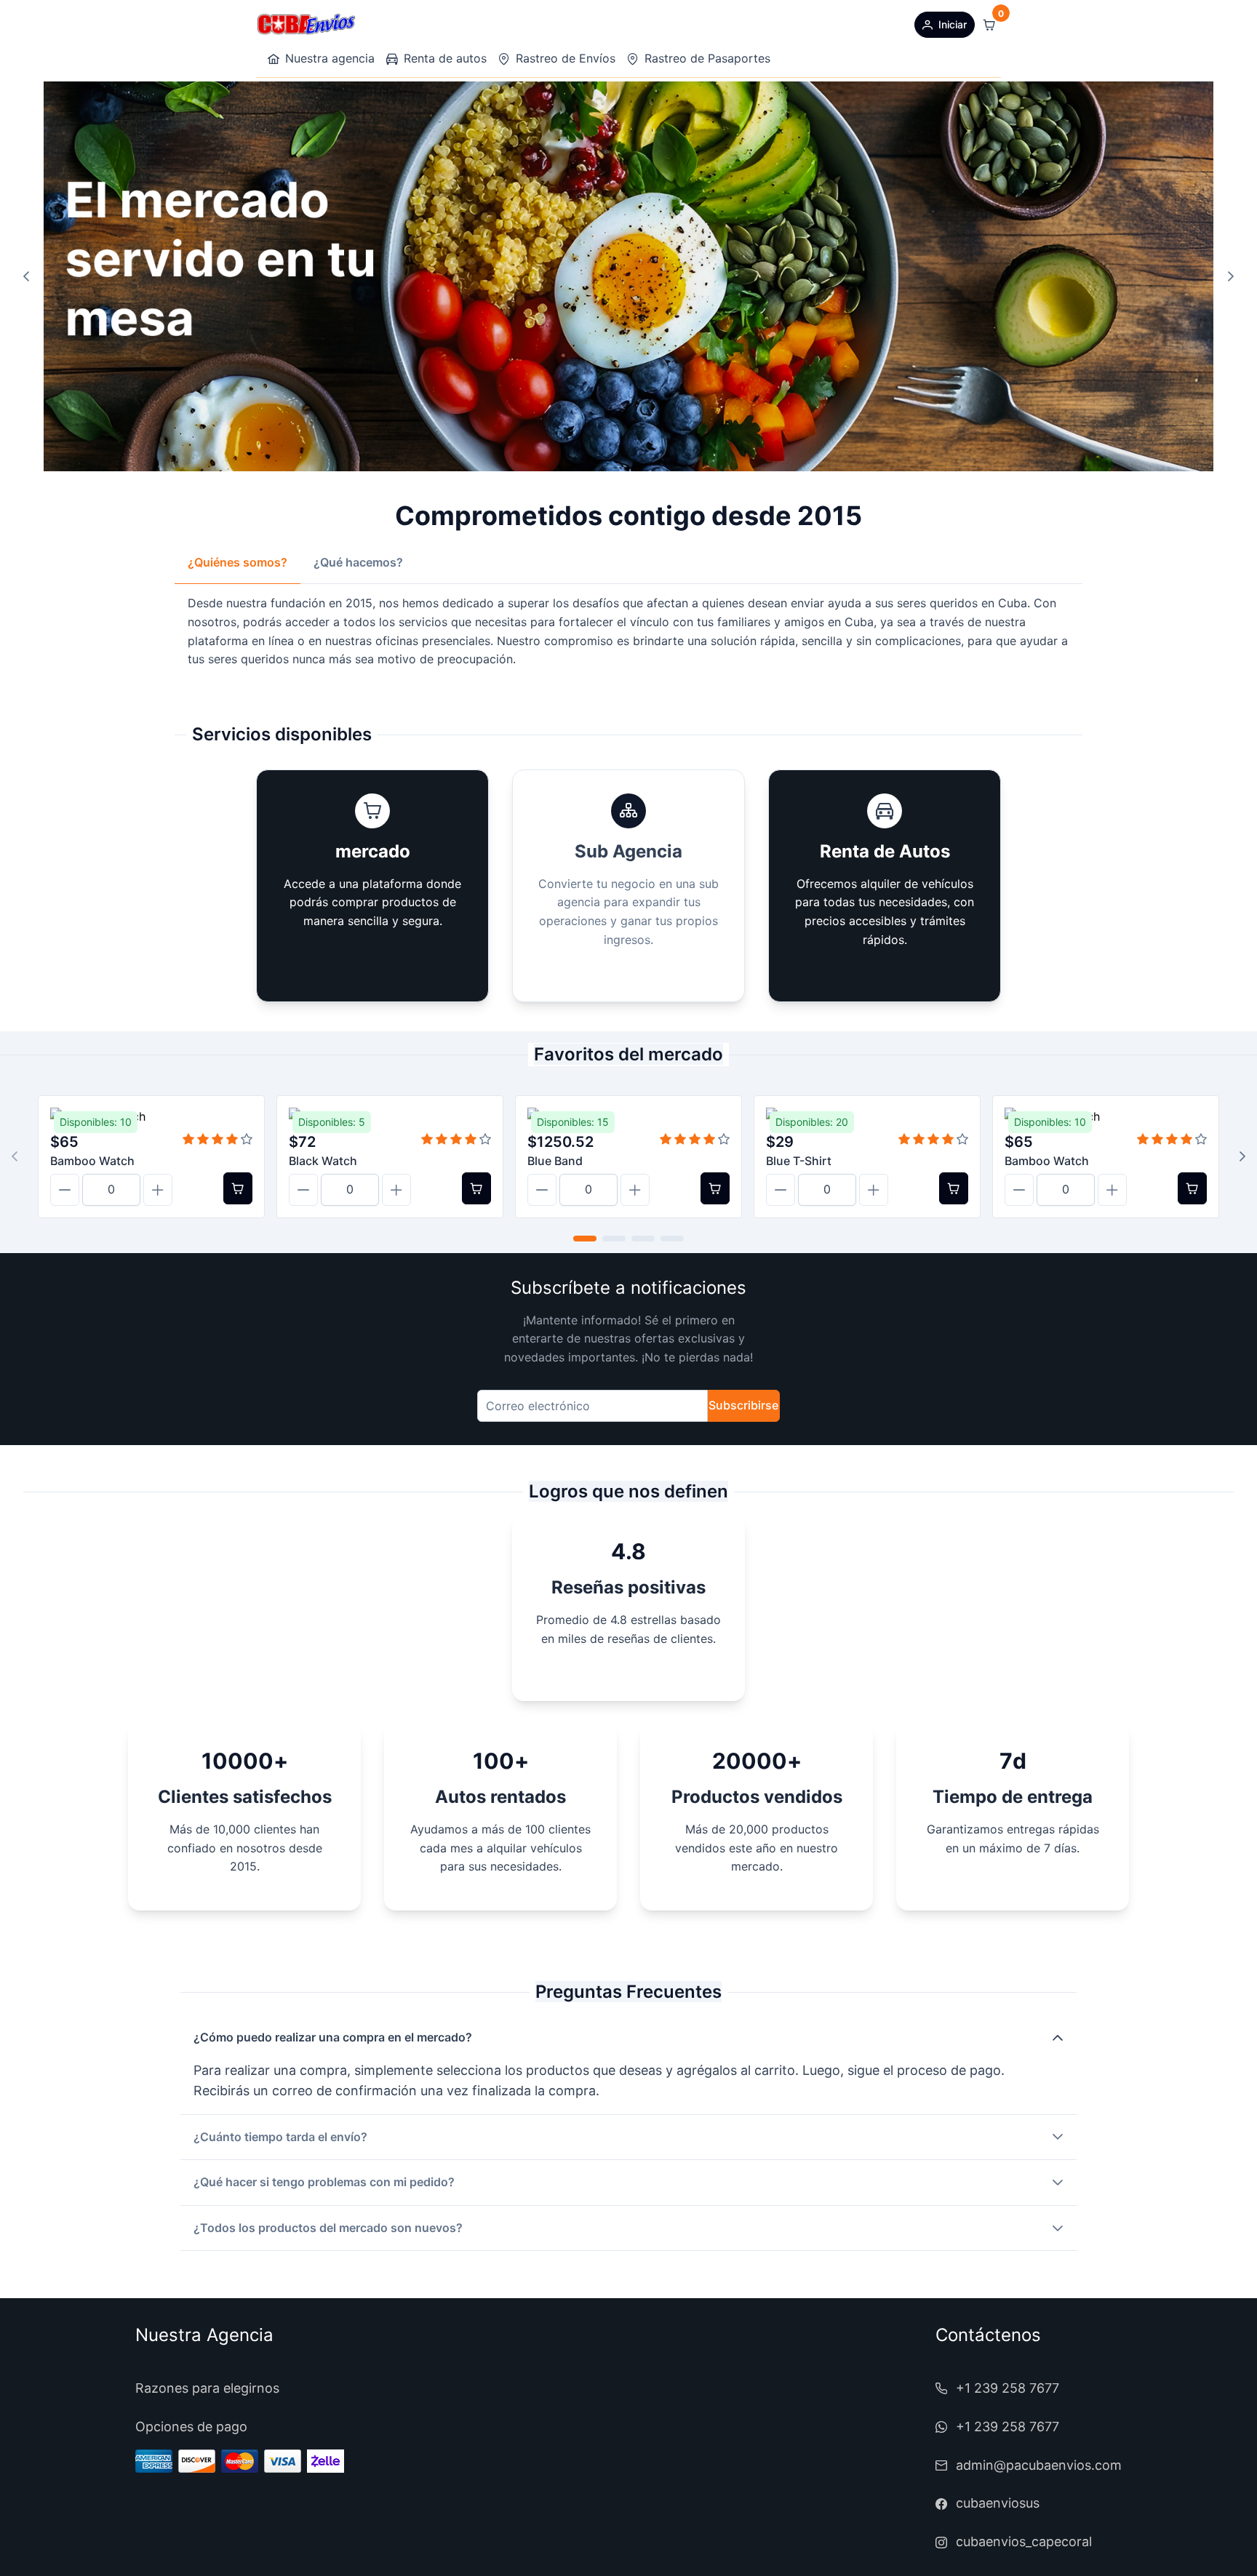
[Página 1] (585, 1239)
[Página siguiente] (1231, 276)
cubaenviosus (998, 2503)
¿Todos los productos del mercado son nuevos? (328, 2228)
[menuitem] (321, 59)
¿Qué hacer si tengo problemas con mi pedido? (324, 2182)
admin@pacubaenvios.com (1039, 2465)
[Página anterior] (26, 276)
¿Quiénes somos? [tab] (238, 562)
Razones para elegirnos (207, 2388)
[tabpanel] (628, 631)
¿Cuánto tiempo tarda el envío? (280, 2137)
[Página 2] (614, 1239)
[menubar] (519, 59)
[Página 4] (672, 1239)
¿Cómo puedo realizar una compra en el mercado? (333, 2037)
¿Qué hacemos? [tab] (358, 562)
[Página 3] (643, 1239)
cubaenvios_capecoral (1024, 2541)
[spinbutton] (111, 1190)
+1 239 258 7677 (1007, 2388)
